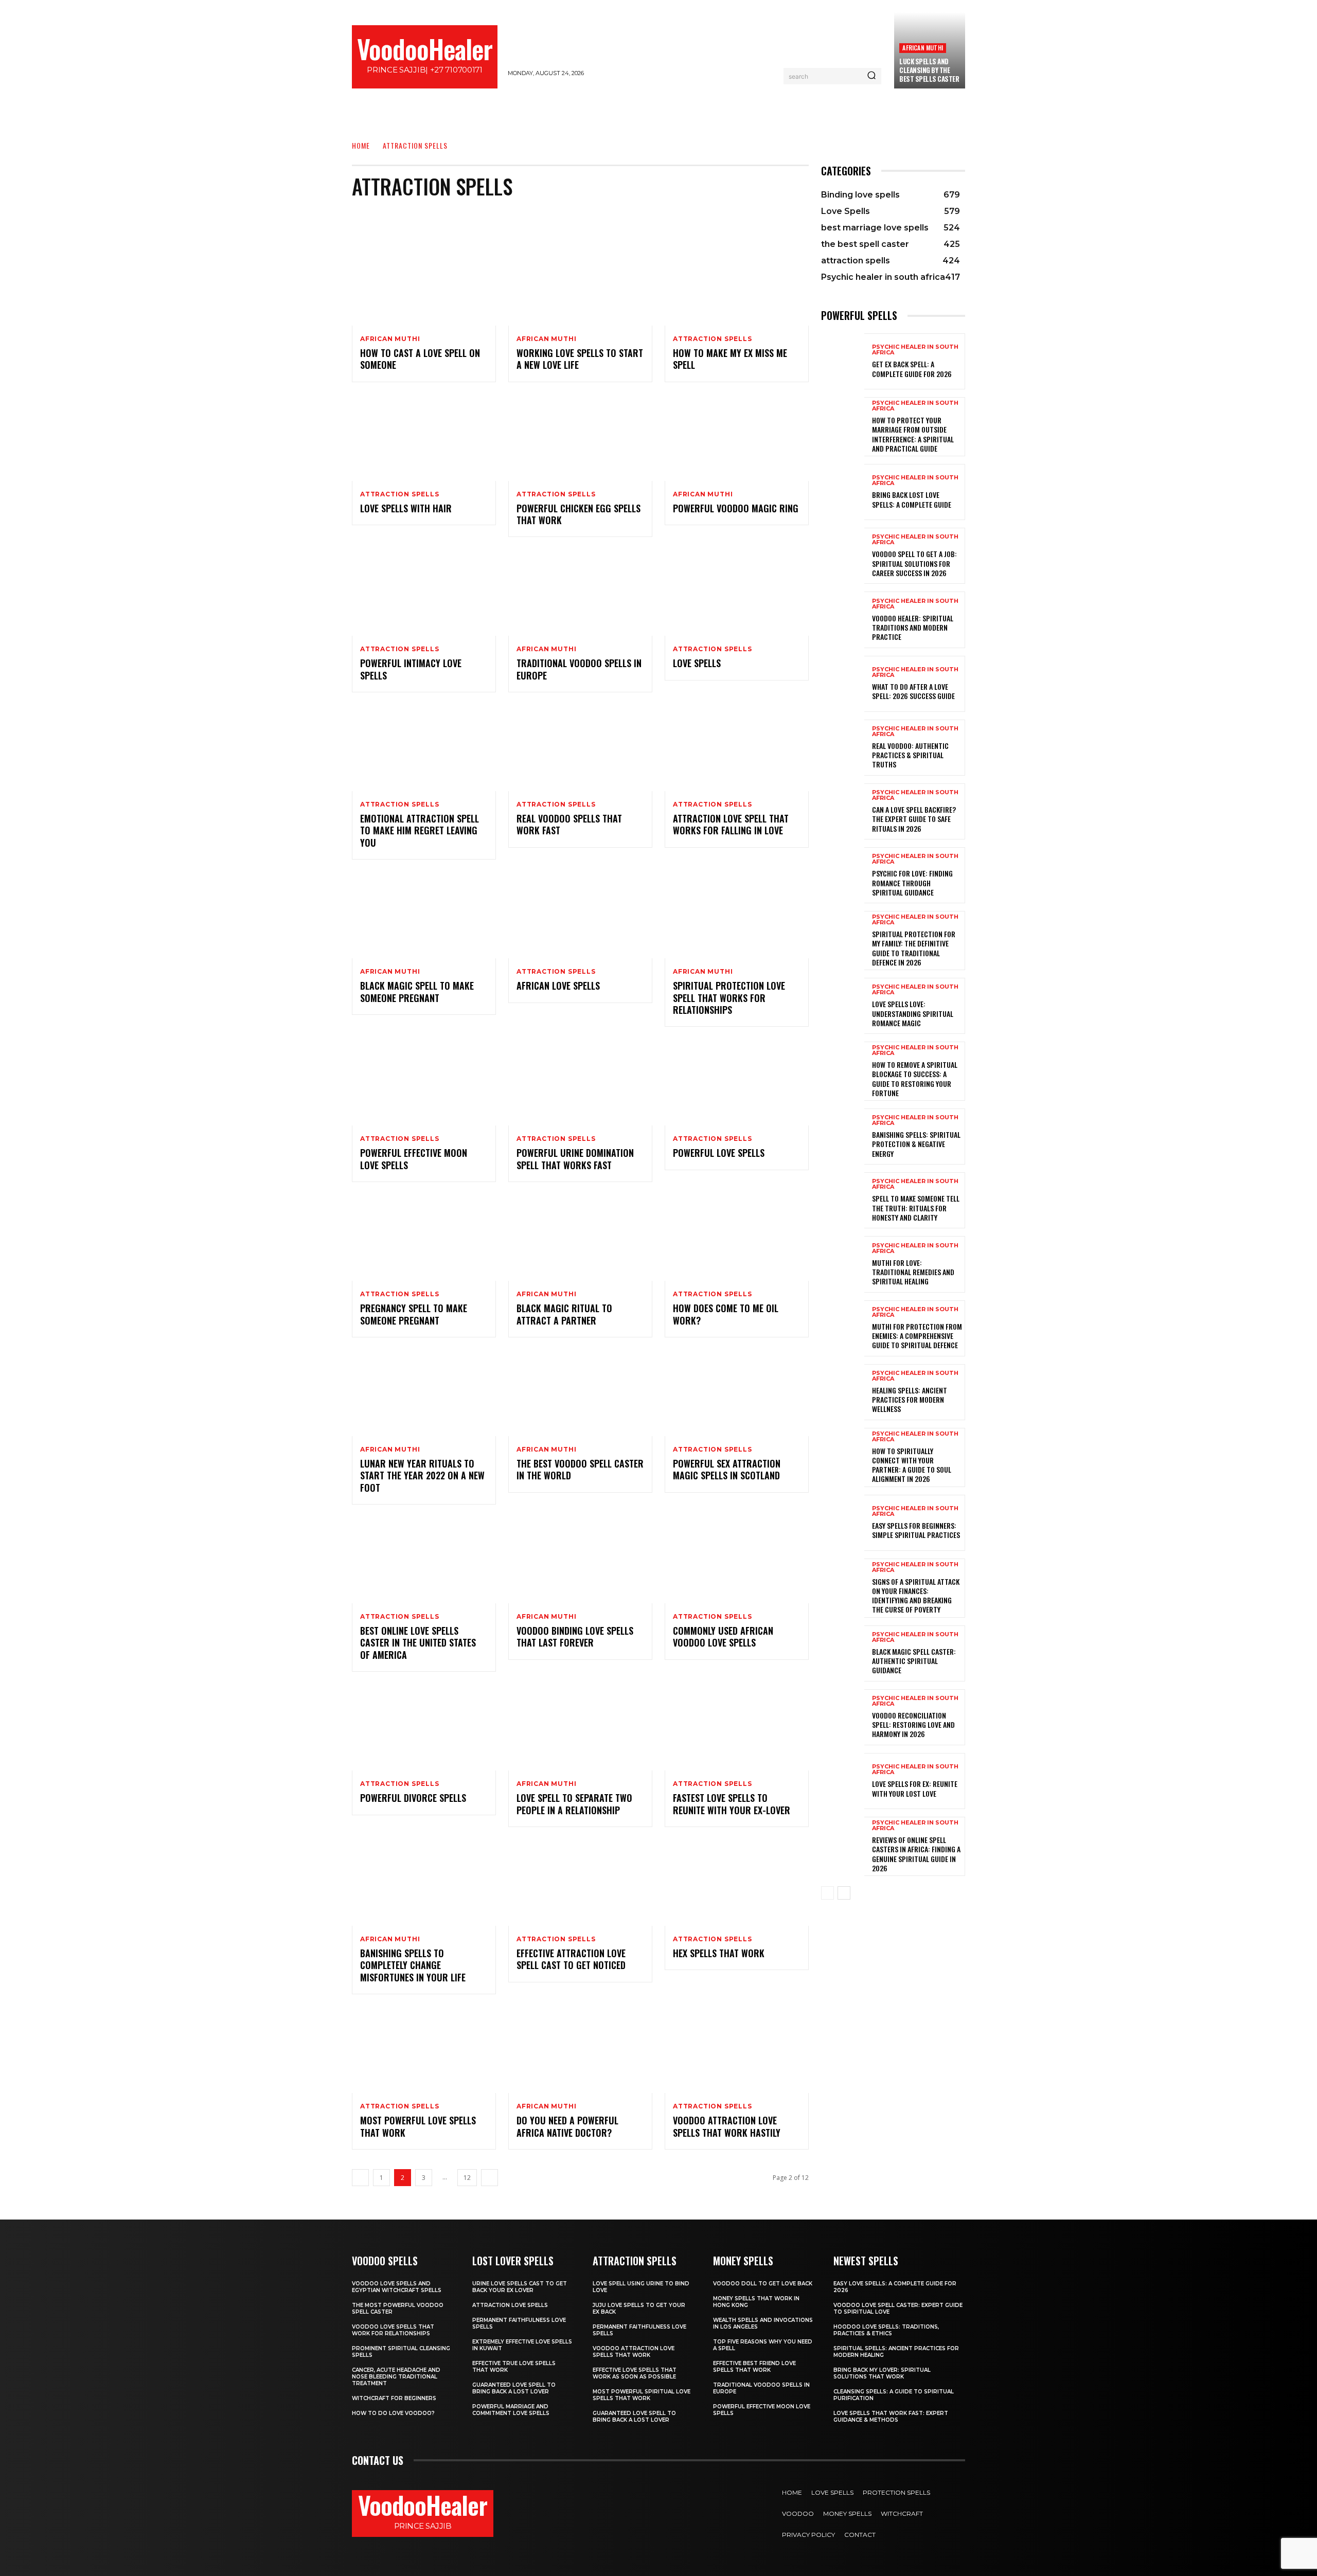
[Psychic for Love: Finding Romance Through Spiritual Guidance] (843, 875)
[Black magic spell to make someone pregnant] (424, 915)
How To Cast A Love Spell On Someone (420, 359)
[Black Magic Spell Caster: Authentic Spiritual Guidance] (843, 1653)
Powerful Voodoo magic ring (736, 508)
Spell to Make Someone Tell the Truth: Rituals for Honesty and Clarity (916, 1207)
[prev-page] (360, 2178)
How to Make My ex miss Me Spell (730, 359)
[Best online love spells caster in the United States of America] (424, 1560)
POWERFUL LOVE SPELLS (719, 1153)
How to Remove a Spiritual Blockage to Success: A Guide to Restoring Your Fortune (915, 1079)
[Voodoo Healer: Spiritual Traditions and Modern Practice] (843, 620)
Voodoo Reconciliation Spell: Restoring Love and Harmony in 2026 (913, 1724)
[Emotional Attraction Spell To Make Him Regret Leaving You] (424, 748)
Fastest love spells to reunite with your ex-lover (732, 1804)
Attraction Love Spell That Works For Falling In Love (731, 824)
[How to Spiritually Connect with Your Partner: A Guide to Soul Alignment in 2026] (843, 1456)
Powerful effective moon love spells (414, 1159)
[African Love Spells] (580, 915)
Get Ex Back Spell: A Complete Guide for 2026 (912, 369)
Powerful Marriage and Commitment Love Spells (511, 2410)
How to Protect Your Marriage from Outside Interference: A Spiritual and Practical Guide (913, 434)
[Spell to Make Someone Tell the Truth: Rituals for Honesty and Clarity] (843, 1200)
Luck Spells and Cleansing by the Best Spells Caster (929, 70)
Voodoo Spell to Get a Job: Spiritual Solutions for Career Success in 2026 (914, 563)
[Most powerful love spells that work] (424, 2050)
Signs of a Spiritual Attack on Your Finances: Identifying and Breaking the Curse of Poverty (916, 1596)
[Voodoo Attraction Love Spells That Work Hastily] (737, 2050)
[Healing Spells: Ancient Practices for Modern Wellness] (843, 1392)
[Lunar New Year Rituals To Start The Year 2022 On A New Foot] (424, 1393)
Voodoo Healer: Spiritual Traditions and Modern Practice (913, 627)
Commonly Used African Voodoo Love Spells (723, 1636)
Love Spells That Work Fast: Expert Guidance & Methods (891, 2417)
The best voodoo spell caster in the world (580, 1469)
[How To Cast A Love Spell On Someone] (424, 282)
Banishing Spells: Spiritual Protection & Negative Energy (916, 1144)
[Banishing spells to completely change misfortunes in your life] (424, 1883)
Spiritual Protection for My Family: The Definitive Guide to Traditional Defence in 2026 (914, 948)
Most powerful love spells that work (418, 2126)
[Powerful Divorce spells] (424, 1727)
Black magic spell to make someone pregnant (417, 991)
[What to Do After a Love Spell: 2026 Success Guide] (843, 684)
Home (361, 145)
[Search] (871, 76)
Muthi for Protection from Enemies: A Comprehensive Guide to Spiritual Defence (917, 1336)
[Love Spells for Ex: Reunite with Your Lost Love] (843, 1781)
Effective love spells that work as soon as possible (635, 2373)
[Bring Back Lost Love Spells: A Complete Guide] (843, 492)
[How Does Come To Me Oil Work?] (737, 1238)
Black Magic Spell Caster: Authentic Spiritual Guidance (914, 1661)
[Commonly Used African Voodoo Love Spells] (737, 1560)
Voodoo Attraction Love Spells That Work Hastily (727, 2126)
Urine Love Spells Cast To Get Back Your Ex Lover (520, 2287)
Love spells (697, 663)
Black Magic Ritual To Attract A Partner (564, 1314)
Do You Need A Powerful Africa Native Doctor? (567, 2126)
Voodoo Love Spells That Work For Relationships (393, 2330)
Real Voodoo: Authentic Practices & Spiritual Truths (910, 755)
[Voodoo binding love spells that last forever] (580, 1560)
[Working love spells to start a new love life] (580, 282)
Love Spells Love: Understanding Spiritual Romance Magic (913, 1013)
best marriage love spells (670, 216)
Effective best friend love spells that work (754, 2367)
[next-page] (490, 2178)
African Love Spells (558, 986)
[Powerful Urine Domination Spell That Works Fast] (580, 1082)
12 (467, 2178)
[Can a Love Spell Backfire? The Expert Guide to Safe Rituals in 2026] (843, 811)
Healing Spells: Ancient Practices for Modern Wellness (910, 1399)
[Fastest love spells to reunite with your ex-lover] (737, 1727)
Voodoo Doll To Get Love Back (763, 2284)
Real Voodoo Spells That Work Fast (569, 824)
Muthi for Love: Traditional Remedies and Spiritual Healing (913, 1272)
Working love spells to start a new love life (580, 359)
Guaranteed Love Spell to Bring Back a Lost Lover (514, 2388)
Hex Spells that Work (719, 1953)
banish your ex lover (574, 216)
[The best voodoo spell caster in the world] (580, 1393)
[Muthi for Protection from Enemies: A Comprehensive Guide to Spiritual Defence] (843, 1328)
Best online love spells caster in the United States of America (418, 1643)
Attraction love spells (510, 2305)
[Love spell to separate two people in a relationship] (580, 1727)
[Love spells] (737, 593)
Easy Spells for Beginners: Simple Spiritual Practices (916, 1530)
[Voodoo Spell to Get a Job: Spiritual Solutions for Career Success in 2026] (843, 556)
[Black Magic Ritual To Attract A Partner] (580, 1238)
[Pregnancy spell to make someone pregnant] (424, 1238)
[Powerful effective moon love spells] (424, 1082)
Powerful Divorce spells (413, 1798)
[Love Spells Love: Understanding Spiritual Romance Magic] (843, 1006)
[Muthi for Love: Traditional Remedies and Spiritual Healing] (843, 1264)
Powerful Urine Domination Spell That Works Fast (575, 1159)
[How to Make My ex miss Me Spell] (737, 282)
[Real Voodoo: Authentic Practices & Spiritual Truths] (843, 748)
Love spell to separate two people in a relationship (574, 1804)
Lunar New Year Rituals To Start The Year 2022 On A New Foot (422, 1475)
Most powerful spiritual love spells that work (642, 2395)
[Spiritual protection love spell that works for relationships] (737, 915)
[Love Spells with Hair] (424, 438)
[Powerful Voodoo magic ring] (737, 438)
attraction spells (713, 339)
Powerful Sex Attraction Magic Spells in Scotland (727, 1469)
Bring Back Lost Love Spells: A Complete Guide (912, 499)
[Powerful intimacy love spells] (424, 593)
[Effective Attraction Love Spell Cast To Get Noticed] (580, 1883)
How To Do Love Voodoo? (393, 2413)
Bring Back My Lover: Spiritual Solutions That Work (882, 2373)
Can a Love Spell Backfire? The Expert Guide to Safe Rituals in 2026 (914, 819)
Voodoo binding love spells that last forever (575, 1636)
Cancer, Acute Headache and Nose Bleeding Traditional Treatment (396, 2377)
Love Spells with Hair (406, 508)
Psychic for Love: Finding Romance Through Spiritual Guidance (912, 882)
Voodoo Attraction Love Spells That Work (634, 2352)
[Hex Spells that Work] (737, 1883)
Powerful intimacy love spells (411, 669)
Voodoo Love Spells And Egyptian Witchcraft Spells (397, 2287)
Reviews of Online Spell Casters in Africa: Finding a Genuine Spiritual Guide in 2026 (916, 1854)
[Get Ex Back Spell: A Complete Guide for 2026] (843, 361)
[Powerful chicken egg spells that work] (580, 438)
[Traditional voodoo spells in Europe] (580, 593)
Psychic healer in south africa (915, 350)
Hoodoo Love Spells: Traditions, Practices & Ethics (886, 2330)
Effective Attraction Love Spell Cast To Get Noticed (571, 1959)
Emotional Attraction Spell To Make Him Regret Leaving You (420, 830)
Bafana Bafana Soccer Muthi (474, 216)
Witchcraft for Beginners (394, 2398)
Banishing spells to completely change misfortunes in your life (413, 1965)
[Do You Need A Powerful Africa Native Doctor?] (580, 2050)
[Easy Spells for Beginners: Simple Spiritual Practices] (843, 1523)
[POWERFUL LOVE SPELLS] (737, 1082)
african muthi (923, 48)
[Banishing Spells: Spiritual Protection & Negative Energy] (843, 1137)
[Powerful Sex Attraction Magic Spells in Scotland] (737, 1393)
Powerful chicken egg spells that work (579, 514)
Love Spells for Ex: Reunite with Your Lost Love (915, 1788)
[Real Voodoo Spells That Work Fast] (580, 748)
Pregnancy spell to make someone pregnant (414, 1314)
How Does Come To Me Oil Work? (726, 1314)
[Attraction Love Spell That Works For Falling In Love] (737, 748)
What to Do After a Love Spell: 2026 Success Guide (913, 691)
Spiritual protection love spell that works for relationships (729, 998)
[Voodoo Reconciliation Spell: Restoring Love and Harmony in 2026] (843, 1717)
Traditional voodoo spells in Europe (579, 669)
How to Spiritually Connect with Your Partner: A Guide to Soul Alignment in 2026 (912, 1465)
